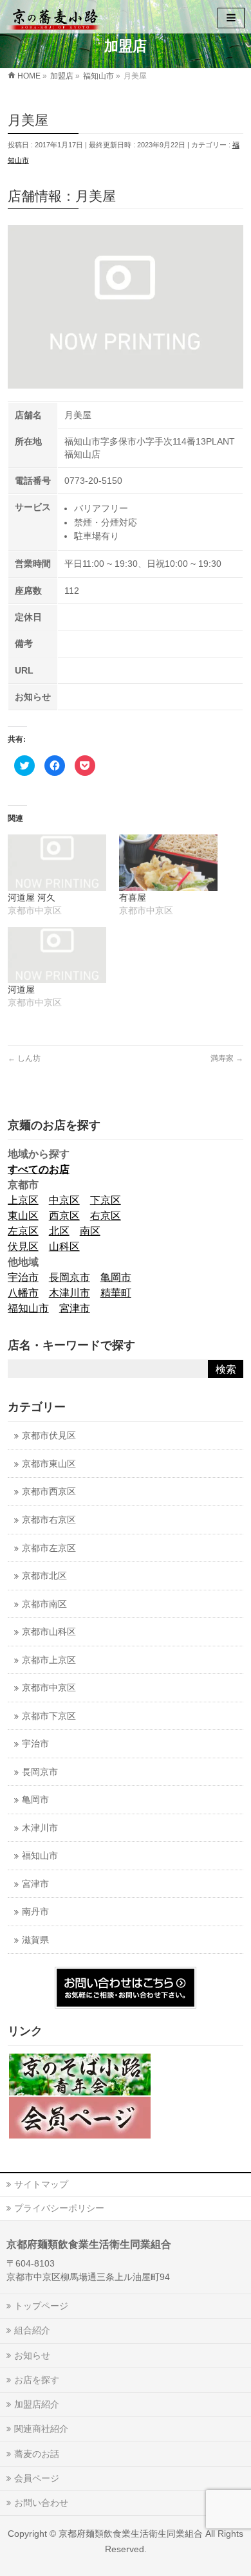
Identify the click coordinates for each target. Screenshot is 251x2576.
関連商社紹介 (41, 2429)
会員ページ (37, 2478)
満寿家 (227, 1058)
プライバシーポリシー (59, 2208)
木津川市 (70, 1293)
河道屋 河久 (32, 897)
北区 (59, 1231)
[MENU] (231, 18)
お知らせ (32, 2355)
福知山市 (28, 1308)
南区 (90, 1231)
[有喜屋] (168, 863)
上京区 (23, 1200)
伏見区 (23, 1247)
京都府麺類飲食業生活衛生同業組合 (131, 2534)
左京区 (23, 1231)
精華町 (116, 1293)
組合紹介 (32, 2330)
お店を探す (37, 2380)
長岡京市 (70, 1277)
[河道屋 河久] (57, 863)
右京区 (106, 1216)
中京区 (64, 1200)
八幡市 (23, 1293)
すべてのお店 (39, 1169)
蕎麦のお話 (37, 2454)
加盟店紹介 (37, 2404)
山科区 (64, 1247)
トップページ (41, 2306)
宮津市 (75, 1308)
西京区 (64, 1216)
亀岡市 (116, 1277)
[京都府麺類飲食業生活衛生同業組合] (55, 16)
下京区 (106, 1200)
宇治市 (23, 1277)
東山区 (23, 1216)
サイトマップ (41, 2184)
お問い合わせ (41, 2503)
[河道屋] (57, 955)
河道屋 (21, 989)
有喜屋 (133, 897)
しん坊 (24, 1058)
